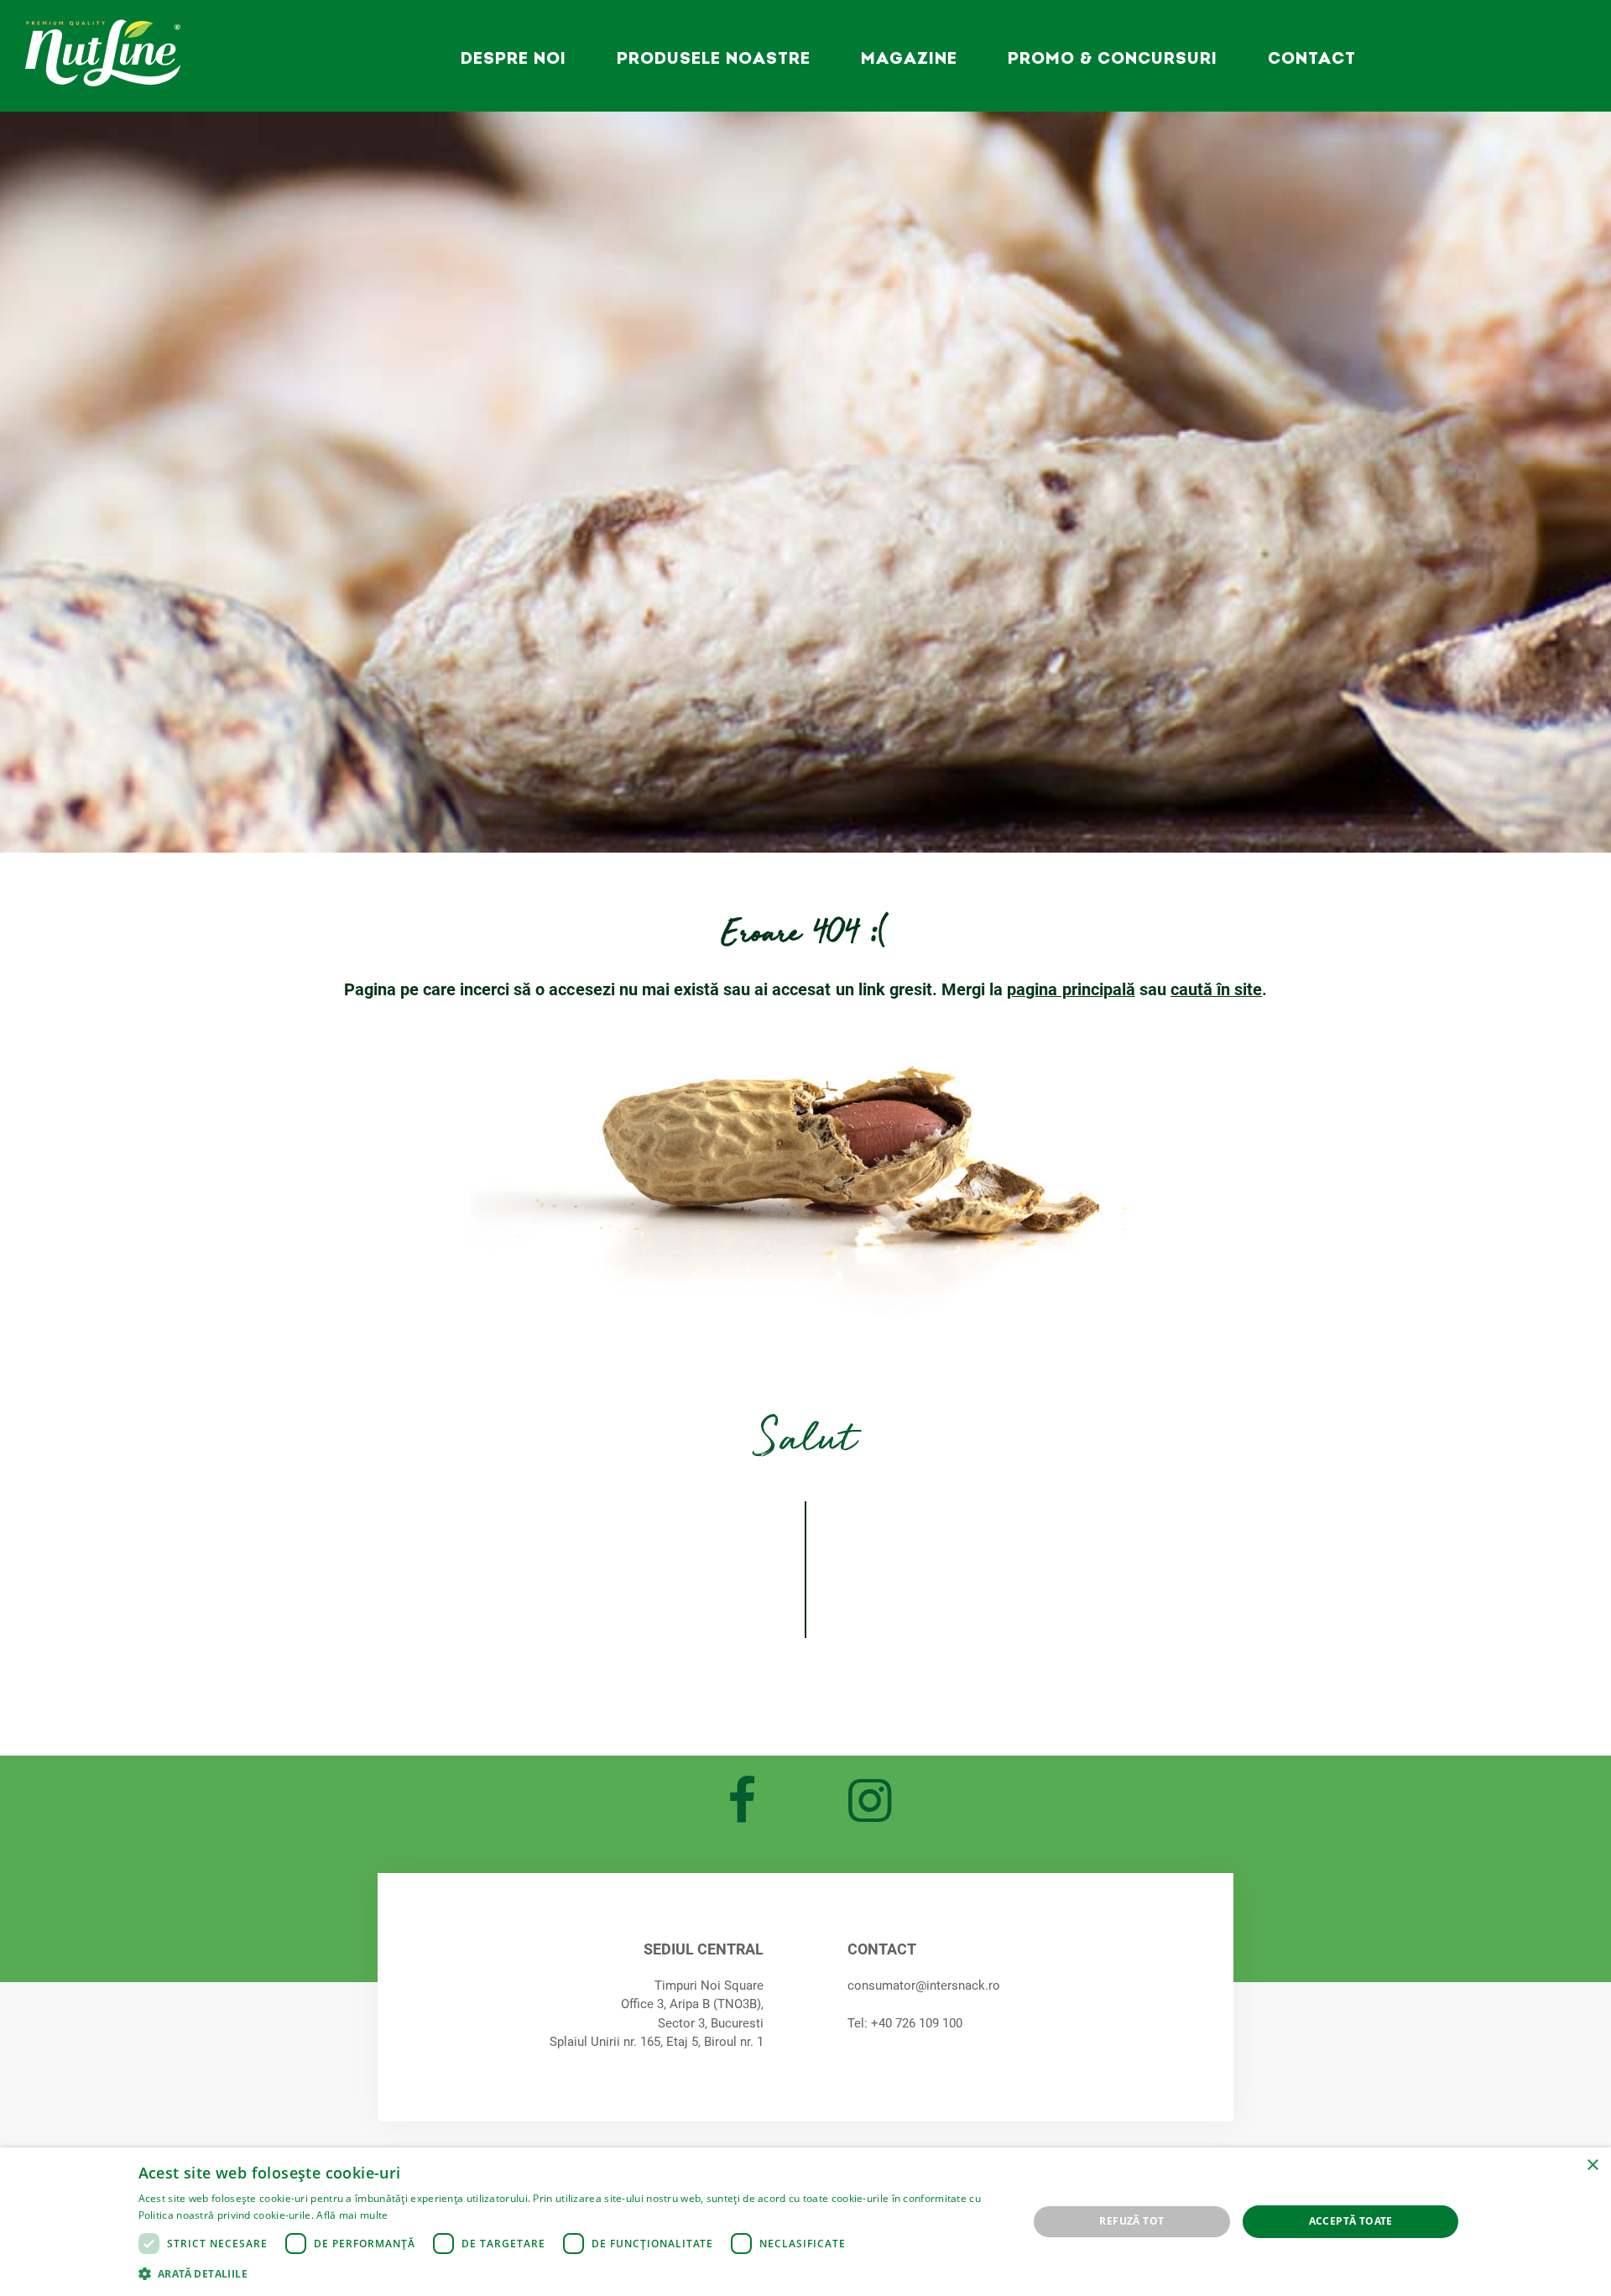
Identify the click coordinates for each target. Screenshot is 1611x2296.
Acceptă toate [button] (1351, 2221)
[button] (570, 2273)
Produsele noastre (714, 58)
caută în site (1216, 989)
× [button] (1592, 2166)
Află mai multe (352, 2215)
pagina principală (1071, 989)
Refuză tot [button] (1131, 2221)
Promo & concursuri (1113, 58)
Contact (1312, 58)
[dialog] (805, 2222)
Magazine (909, 58)
